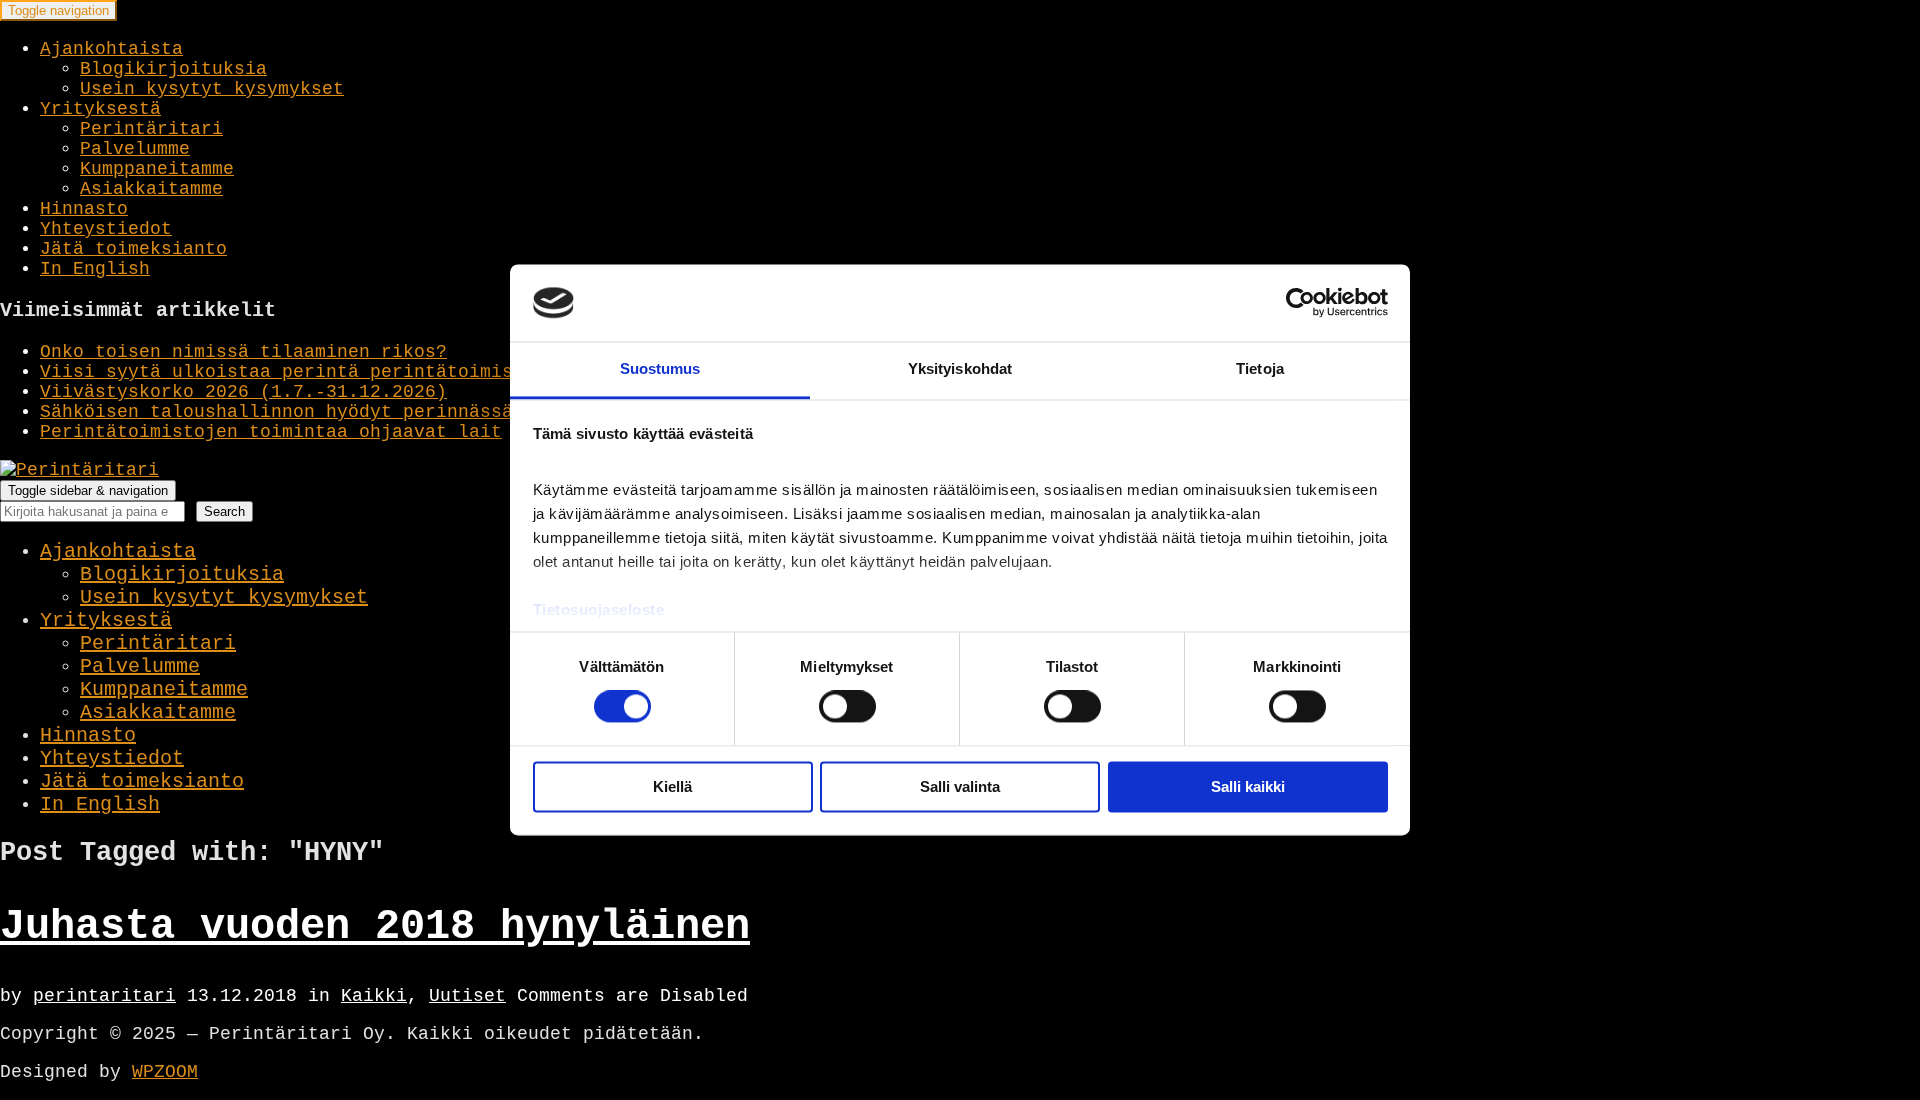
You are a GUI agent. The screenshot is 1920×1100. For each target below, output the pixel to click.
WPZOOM (165, 1072)
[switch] (847, 707)
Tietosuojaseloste (599, 609)
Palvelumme (135, 149)
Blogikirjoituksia (173, 69)
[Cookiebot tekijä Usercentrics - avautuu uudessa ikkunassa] (1300, 303)
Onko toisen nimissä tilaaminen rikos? (243, 352)
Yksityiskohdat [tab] (960, 368)
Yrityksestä (100, 109)
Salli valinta (960, 786)
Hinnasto (84, 209)
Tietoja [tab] (1260, 368)
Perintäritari (151, 129)
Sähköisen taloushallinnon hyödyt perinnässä (276, 412)
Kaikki (374, 996)
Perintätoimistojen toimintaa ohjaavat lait (271, 432)
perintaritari (104, 996)
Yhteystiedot (106, 229)
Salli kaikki (1248, 786)
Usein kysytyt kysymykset (212, 89)
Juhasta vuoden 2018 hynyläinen (375, 927)
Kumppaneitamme (157, 169)
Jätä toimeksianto (133, 249)
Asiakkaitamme (151, 189)
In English (95, 269)
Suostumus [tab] (660, 368)
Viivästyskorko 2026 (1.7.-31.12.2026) (243, 392)
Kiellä (672, 786)
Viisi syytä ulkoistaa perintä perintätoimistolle (304, 372)
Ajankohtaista (111, 49)
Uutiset (467, 996)
